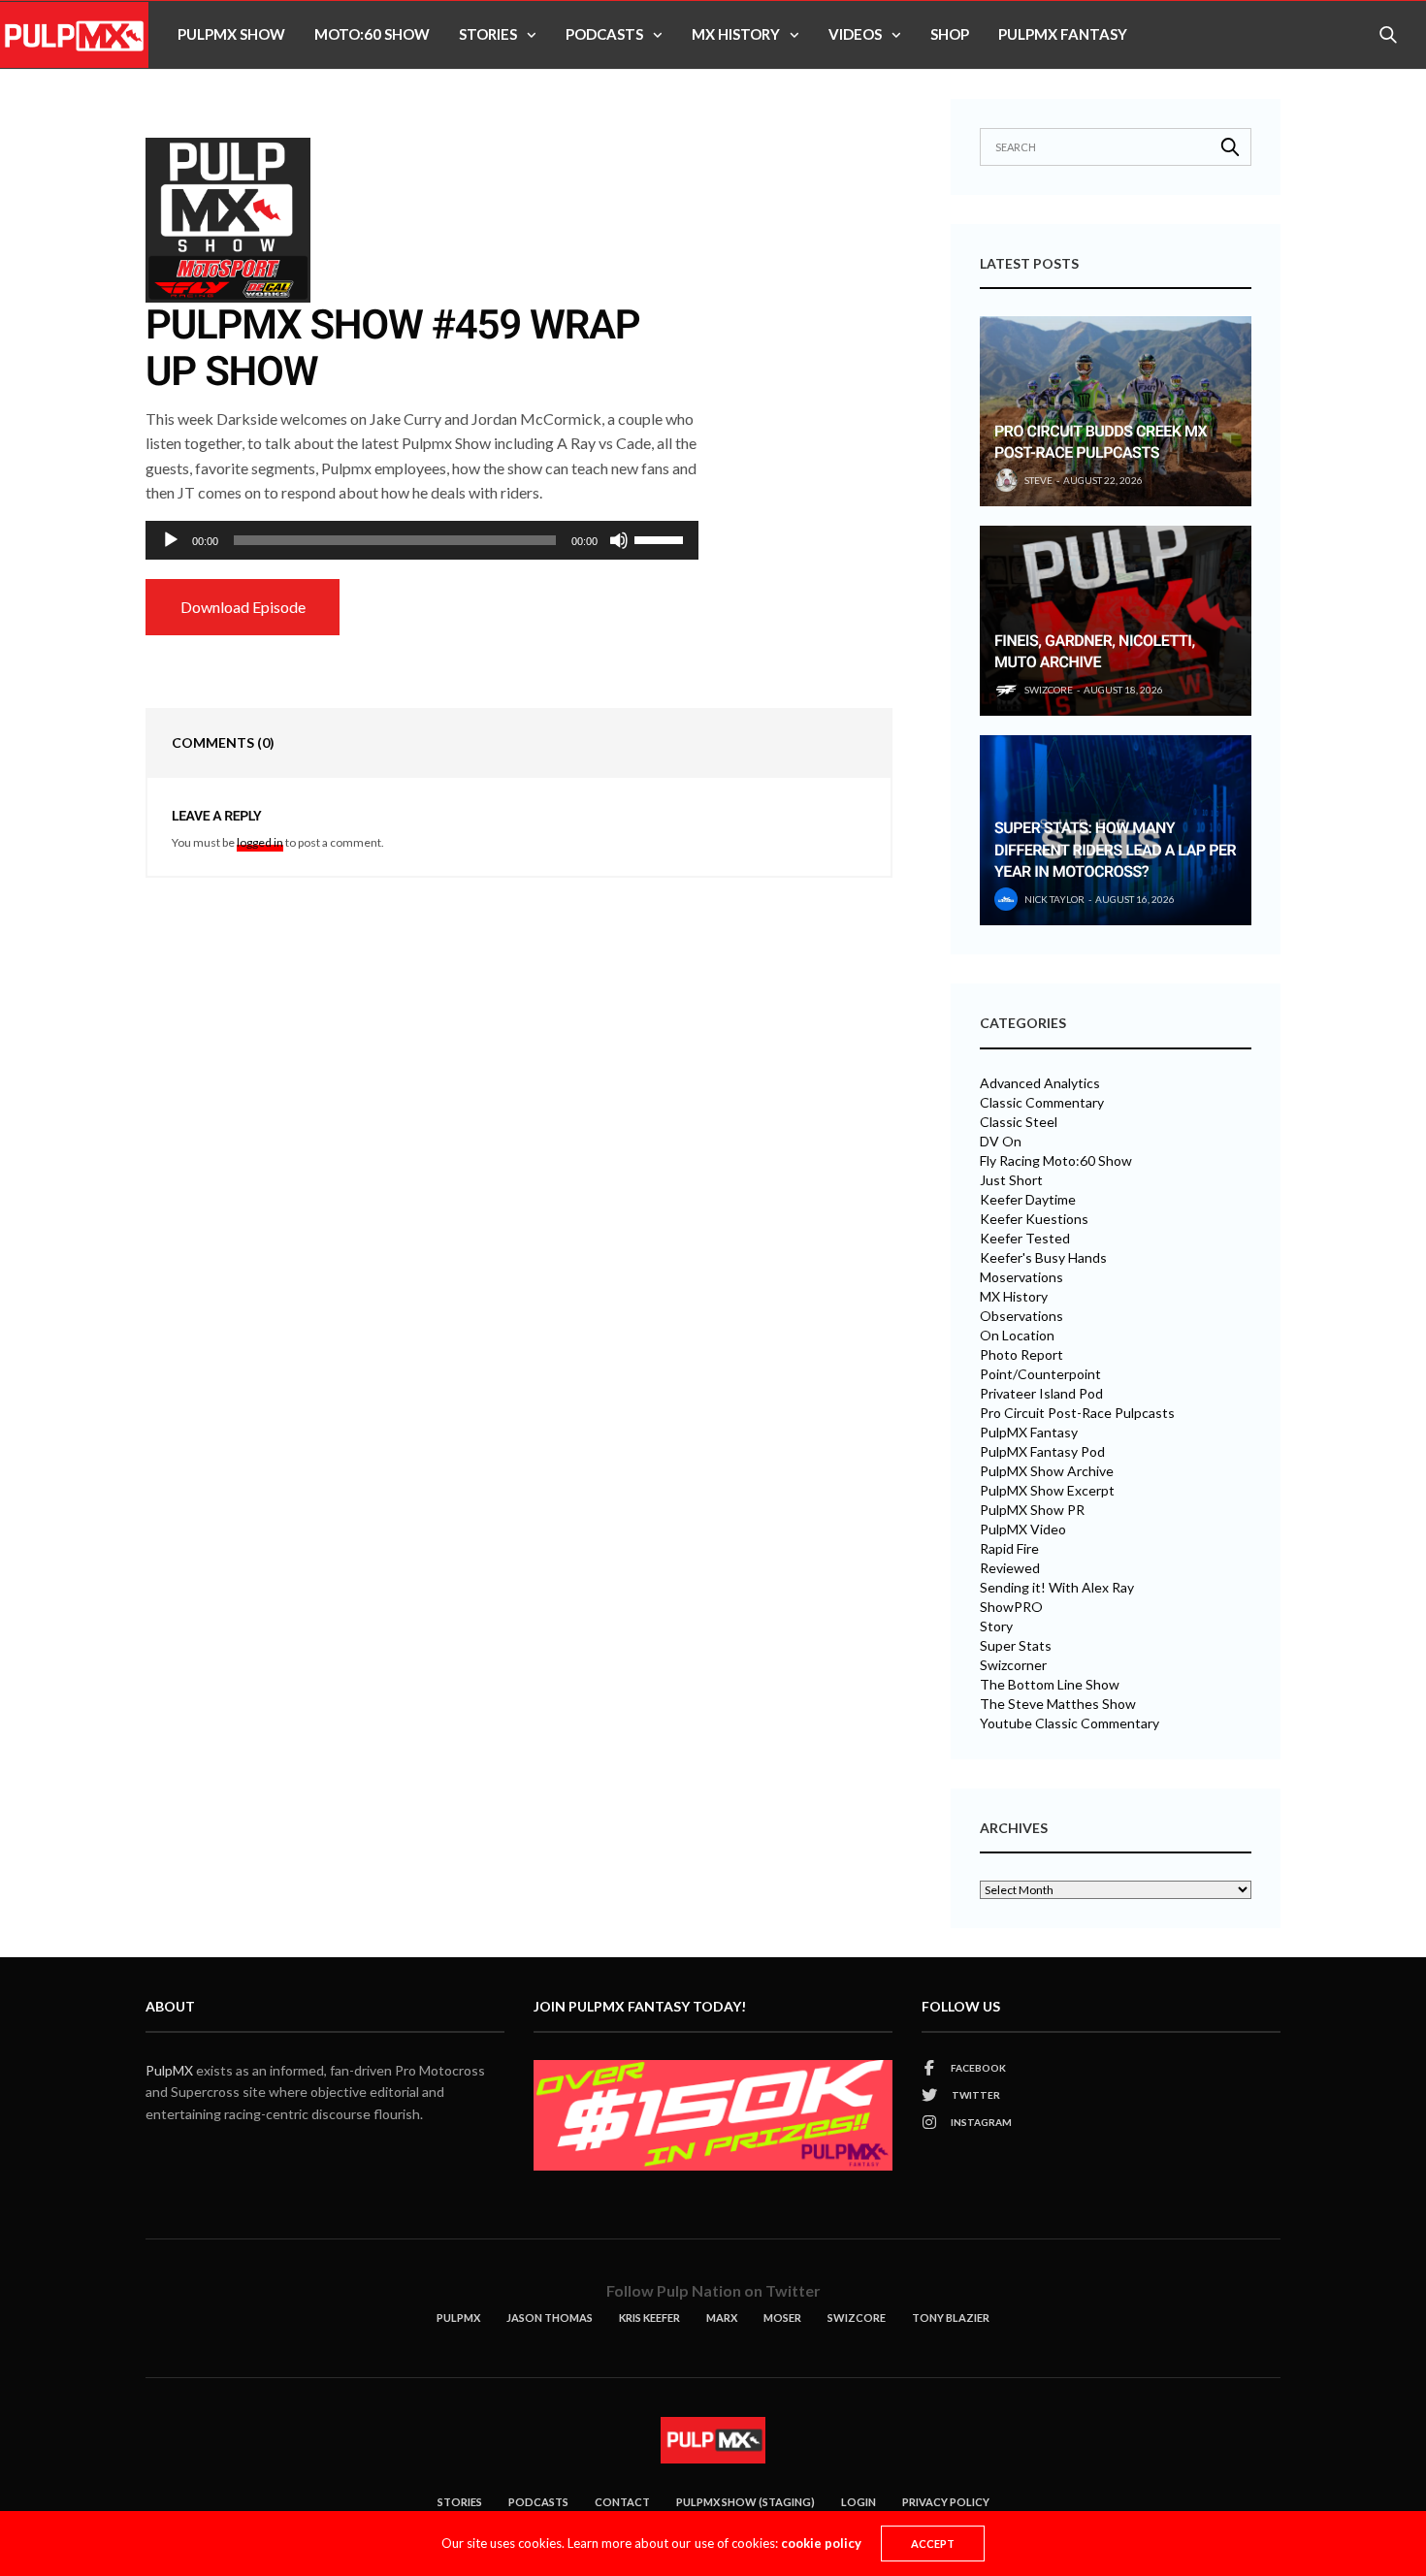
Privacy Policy (946, 2502)
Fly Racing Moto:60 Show (1056, 1161)
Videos (855, 34)
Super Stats (1016, 1646)
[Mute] (619, 540)
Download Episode (243, 607)
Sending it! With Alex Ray (1057, 1588)
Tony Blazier (951, 2318)
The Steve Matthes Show (1058, 1704)
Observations (1021, 1316)
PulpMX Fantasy (1063, 34)
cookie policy (821, 2543)
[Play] (171, 540)
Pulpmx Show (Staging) (745, 2502)
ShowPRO (1011, 1607)
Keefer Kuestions (1034, 1219)
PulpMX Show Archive (1047, 1471)
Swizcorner (1013, 1665)
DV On (1001, 1142)
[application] (422, 540)
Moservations (1021, 1277)
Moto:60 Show (372, 34)
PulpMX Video (1023, 1529)
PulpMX (169, 2070)
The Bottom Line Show (1050, 1685)
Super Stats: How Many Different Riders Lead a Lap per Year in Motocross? (1115, 850)
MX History (736, 34)
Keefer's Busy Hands (1043, 1258)
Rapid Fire (1009, 1549)
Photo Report (1021, 1355)
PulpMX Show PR (1032, 1510)
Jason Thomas (550, 2318)
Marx (722, 2318)
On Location (1017, 1336)
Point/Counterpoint (1040, 1374)
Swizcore (857, 2318)
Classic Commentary (1042, 1103)
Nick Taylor (1054, 899)
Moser (782, 2318)
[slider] (662, 538)
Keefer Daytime (1028, 1200)
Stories (488, 34)
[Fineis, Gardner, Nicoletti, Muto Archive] (1116, 621)
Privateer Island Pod (1041, 1394)
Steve (1038, 480)
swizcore (1049, 690)
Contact (622, 2502)
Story (996, 1626)
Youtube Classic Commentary (1069, 1723)
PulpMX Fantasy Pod (1042, 1452)
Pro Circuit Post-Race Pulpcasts (1077, 1413)
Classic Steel (1019, 1122)
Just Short (1011, 1180)
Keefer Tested (1025, 1239)
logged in (260, 842)
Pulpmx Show (231, 34)
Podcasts (604, 34)
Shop (950, 34)
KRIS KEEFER (649, 2318)
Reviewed (1010, 1568)
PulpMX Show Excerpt (1047, 1491)
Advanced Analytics (1040, 1083)
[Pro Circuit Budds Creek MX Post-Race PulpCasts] (1116, 411)
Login (859, 2502)
